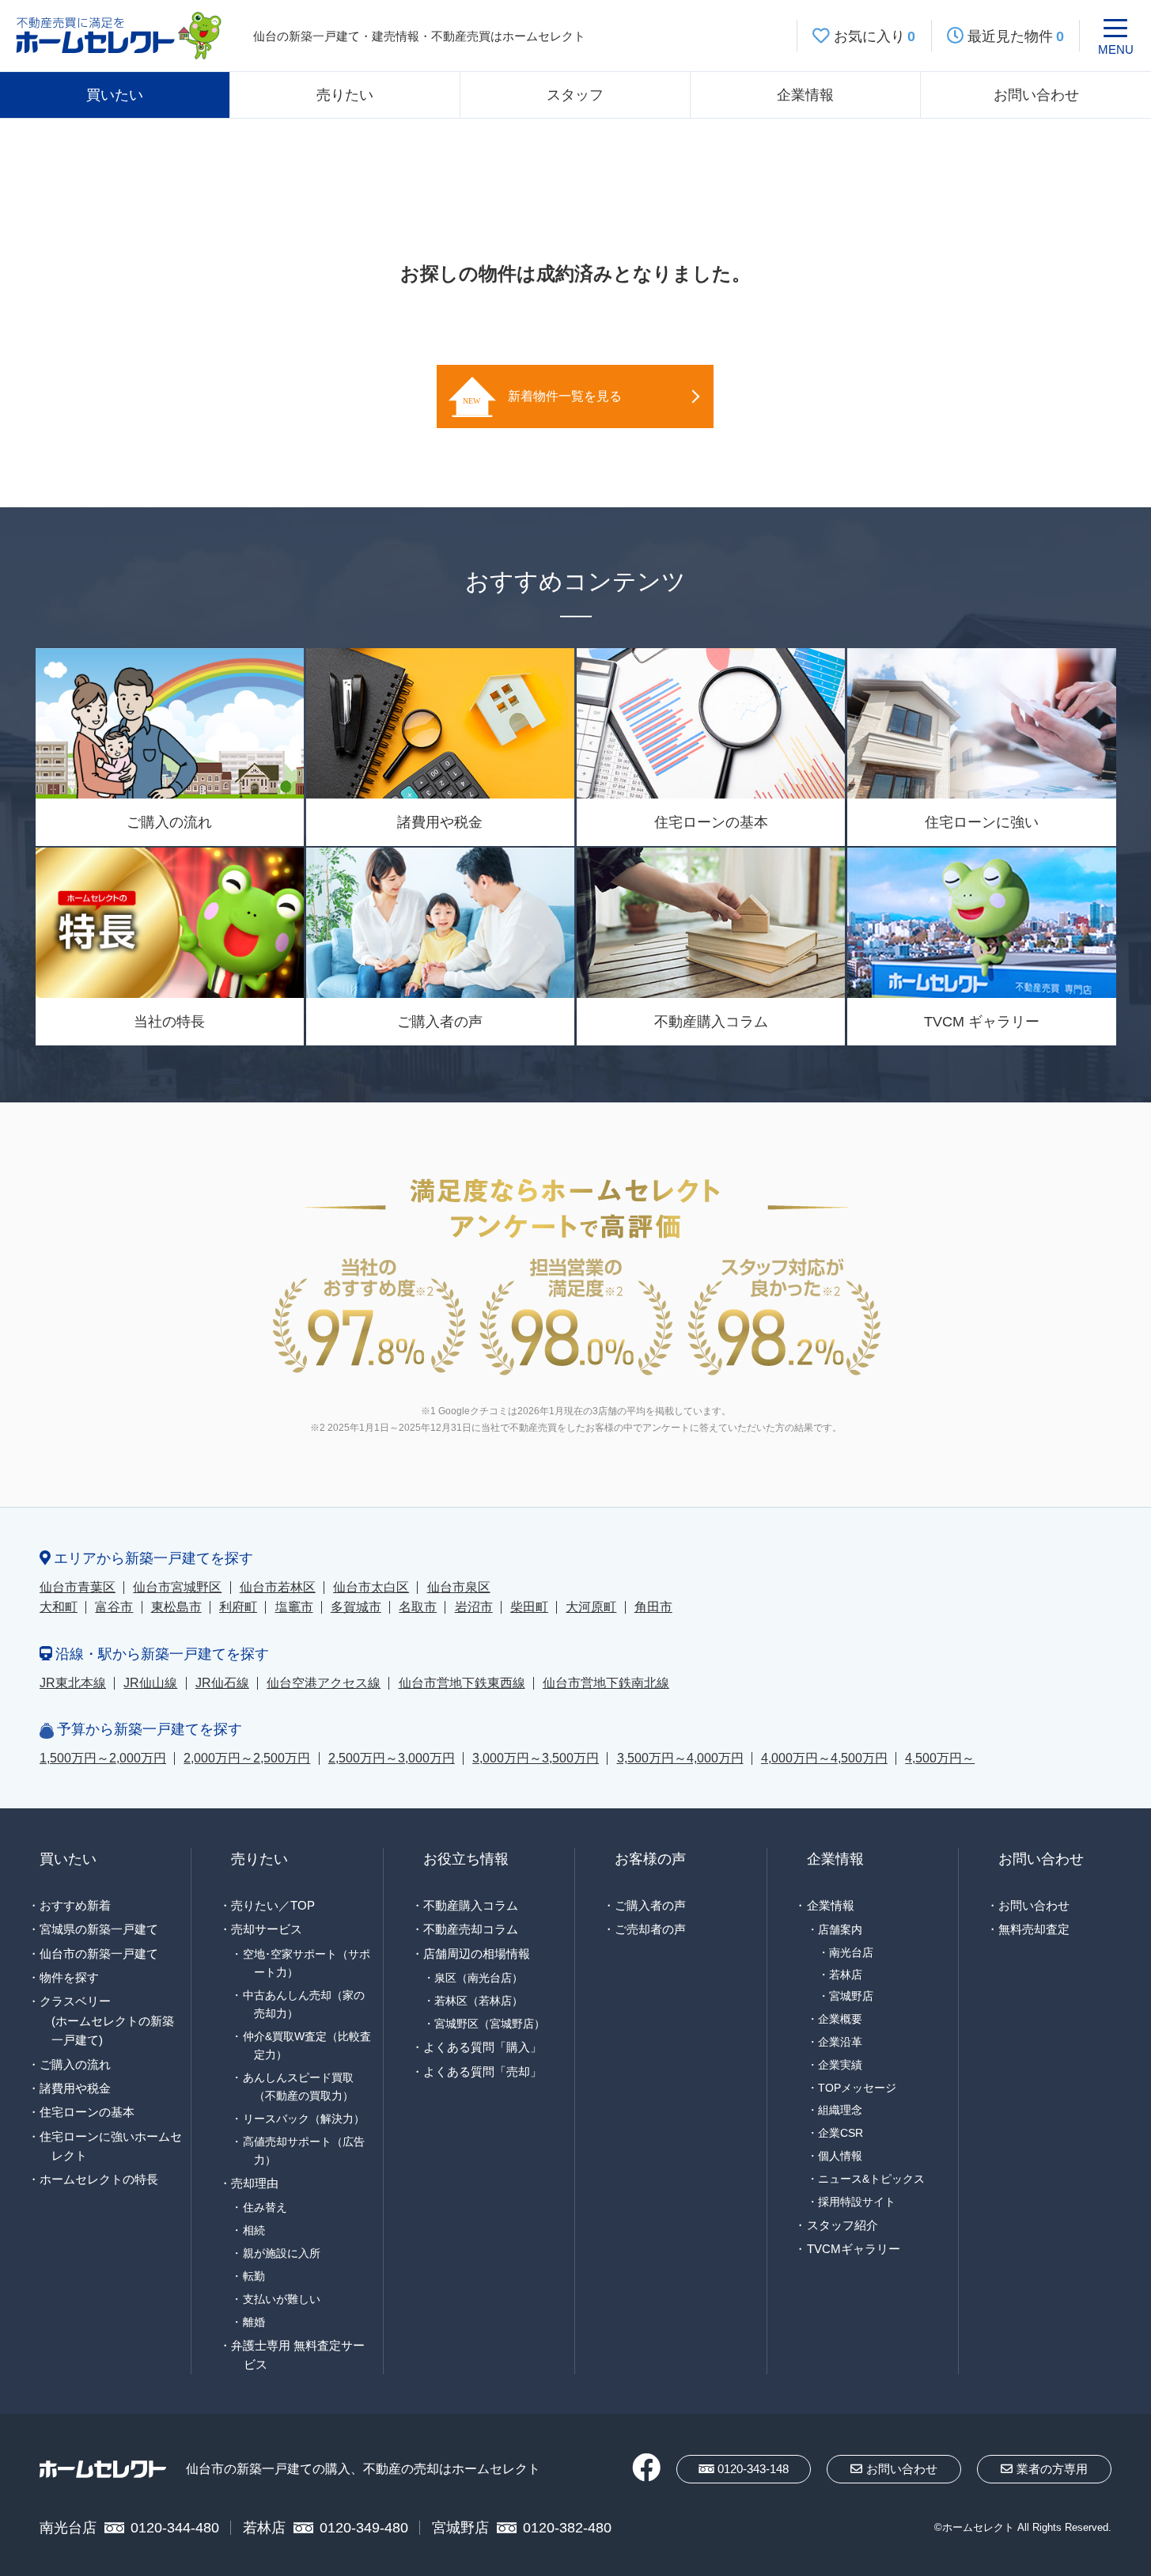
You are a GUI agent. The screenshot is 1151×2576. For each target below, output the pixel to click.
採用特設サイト (857, 2202)
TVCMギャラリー (854, 2249)
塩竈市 (294, 1607)
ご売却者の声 (650, 1929)
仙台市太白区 (371, 1587)
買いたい (115, 95)
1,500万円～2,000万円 (103, 1758)
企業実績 (840, 2065)
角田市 (653, 1607)
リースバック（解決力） (304, 2119)
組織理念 (840, 2110)
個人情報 (840, 2156)
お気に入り (875, 36)
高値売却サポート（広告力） (304, 2151)
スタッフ (575, 95)
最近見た (1016, 36)
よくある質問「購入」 (483, 2047)
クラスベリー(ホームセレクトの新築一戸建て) (107, 2020)
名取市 (418, 1607)
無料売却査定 (1034, 1929)
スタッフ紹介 (842, 2225)
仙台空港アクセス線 (324, 1683)
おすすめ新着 (75, 1905)
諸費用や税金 (75, 2088)
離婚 (254, 2322)
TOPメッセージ (857, 2088)
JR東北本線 (73, 1683)
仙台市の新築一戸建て (99, 1954)
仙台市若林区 (278, 1587)
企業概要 (840, 2019)
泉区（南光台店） (479, 1978)
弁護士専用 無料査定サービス (298, 2355)
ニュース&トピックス (871, 2179)
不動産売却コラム (471, 1929)
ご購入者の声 (650, 1905)
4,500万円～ (940, 1758)
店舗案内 (840, 1929)
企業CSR (841, 2133)
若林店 (846, 1975)
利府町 (238, 1607)
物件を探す (69, 1977)
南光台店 (851, 1953)
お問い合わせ (1036, 95)
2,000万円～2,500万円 (247, 1758)
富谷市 (114, 1607)
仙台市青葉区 (78, 1587)
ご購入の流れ (75, 2064)
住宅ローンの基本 (87, 2112)
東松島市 (176, 1607)
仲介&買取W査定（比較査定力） (307, 2045)
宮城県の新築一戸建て (99, 1929)
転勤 (254, 2276)
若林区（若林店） (479, 2001)
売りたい (345, 95)
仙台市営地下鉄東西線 (462, 1683)
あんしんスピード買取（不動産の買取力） (298, 2087)
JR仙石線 (222, 1683)
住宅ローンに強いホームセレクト (111, 2146)
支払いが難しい (282, 2299)
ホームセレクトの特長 (99, 2179)
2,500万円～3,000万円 (392, 1758)
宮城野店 (851, 1996)
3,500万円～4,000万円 (680, 1758)
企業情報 (805, 95)
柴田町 (529, 1607)
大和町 (59, 1607)
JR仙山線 (150, 1683)
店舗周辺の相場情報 (477, 1954)
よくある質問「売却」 (483, 2071)
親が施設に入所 (282, 2253)
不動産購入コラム (471, 1905)
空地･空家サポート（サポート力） (307, 1963)
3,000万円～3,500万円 (536, 1758)
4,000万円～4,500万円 (824, 1758)
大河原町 (591, 1607)
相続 (254, 2230)
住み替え (265, 2207)
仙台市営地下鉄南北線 (606, 1683)
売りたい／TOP (273, 1905)
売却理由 (255, 2183)
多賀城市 (356, 1607)
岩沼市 (474, 1607)
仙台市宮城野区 (177, 1587)
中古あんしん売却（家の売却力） (304, 2004)
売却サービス (267, 1929)
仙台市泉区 (459, 1587)
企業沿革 (840, 2042)
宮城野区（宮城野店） (490, 2024)
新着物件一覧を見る (565, 396)
